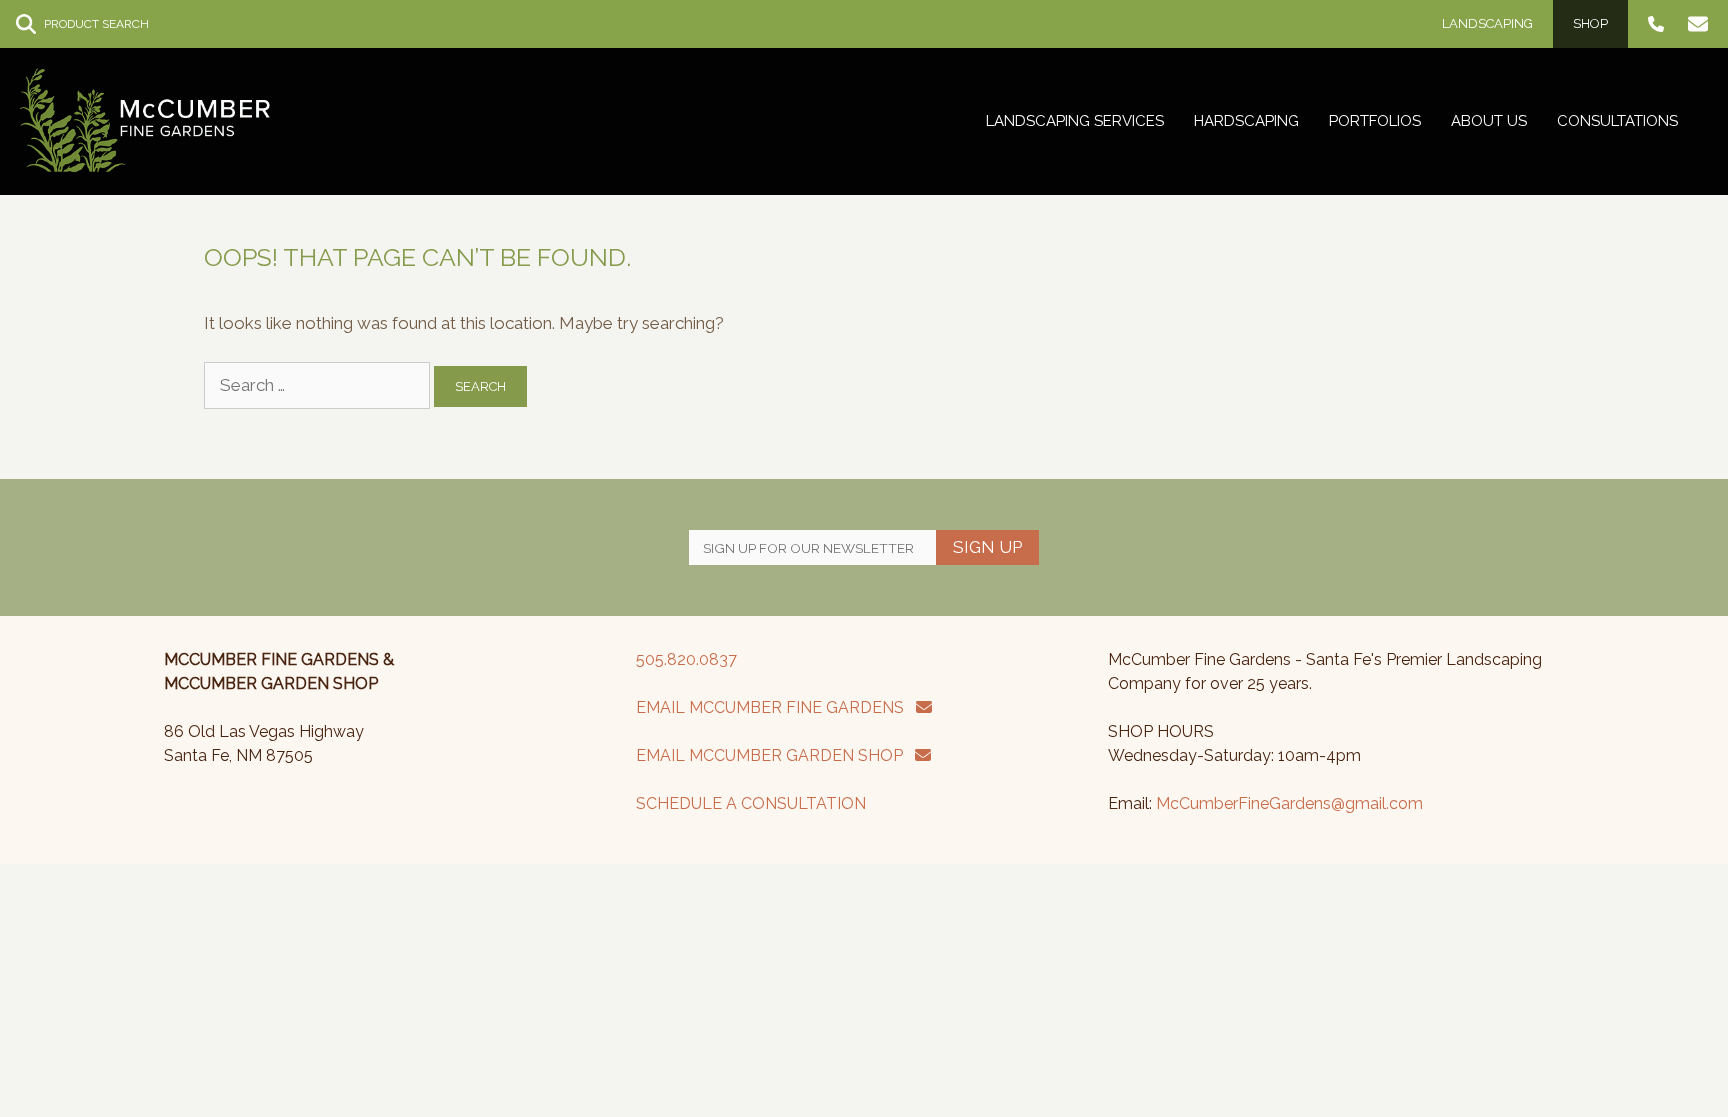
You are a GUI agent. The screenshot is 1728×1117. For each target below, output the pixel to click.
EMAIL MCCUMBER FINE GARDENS (776, 707)
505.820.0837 (686, 659)
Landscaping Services (1075, 121)
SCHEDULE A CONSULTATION (751, 803)
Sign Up (987, 547)
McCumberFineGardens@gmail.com (1289, 803)
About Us (1489, 121)
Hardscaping (1246, 121)
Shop (1590, 23)
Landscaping (1487, 23)
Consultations (1617, 121)
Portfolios (1375, 121)
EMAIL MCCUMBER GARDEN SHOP (775, 755)
